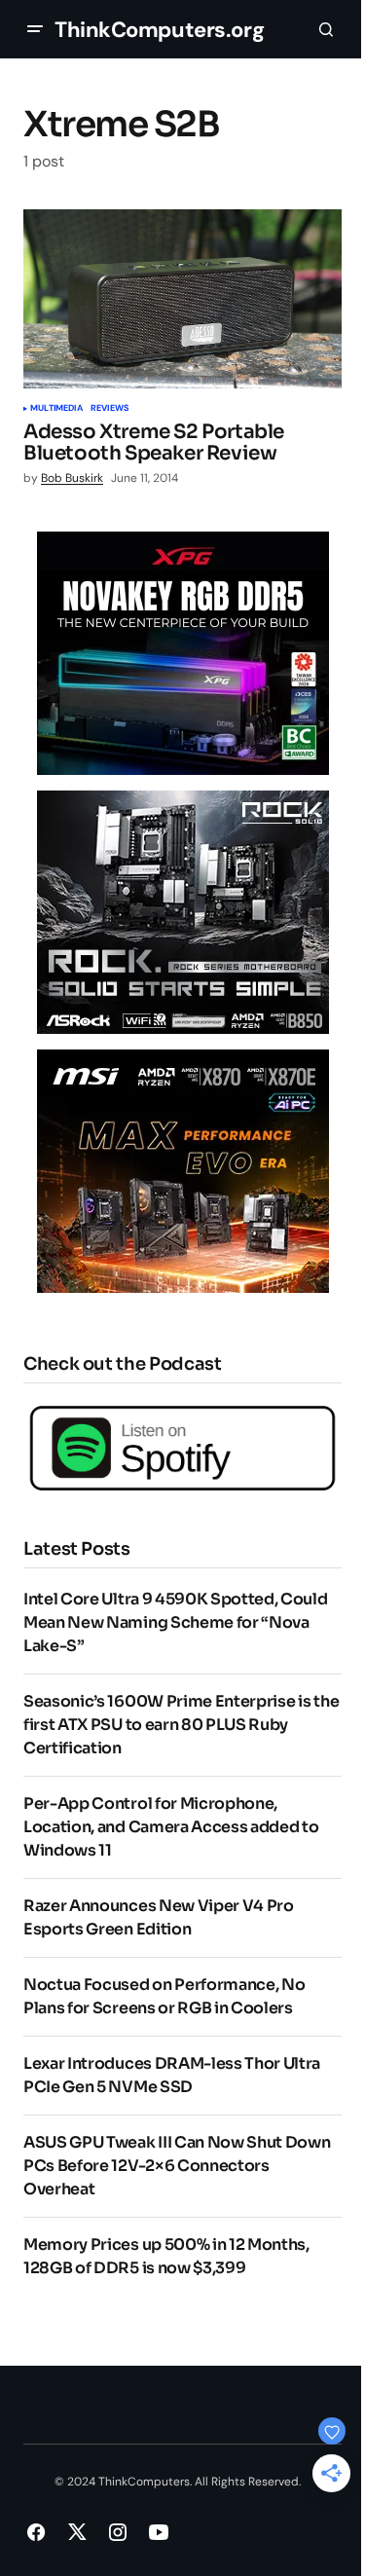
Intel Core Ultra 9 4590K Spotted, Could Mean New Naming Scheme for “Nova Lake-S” (176, 1622)
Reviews (109, 409)
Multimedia (56, 409)
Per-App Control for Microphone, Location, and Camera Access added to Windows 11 (171, 1827)
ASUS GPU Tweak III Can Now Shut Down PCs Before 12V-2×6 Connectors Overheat (177, 2166)
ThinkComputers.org (159, 30)
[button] (35, 29)
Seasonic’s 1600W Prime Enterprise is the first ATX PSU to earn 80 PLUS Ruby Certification (181, 1725)
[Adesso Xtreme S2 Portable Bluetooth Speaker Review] (182, 299)
